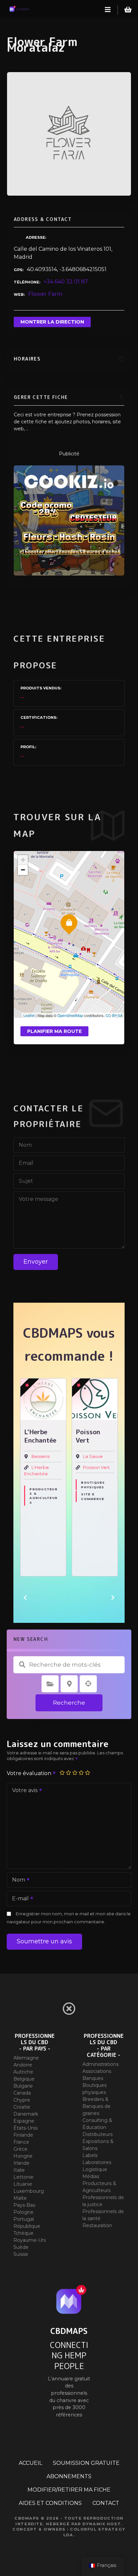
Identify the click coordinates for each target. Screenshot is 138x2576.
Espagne (24, 2121)
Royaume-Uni (30, 2240)
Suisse (21, 2254)
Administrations (100, 2064)
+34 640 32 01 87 (66, 282)
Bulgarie (23, 2086)
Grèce (20, 2149)
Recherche (69, 1703)
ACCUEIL (30, 2463)
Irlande (21, 2163)
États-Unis (25, 2128)
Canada (22, 2093)
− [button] (23, 870)
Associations (97, 2071)
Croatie (22, 2107)
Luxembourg (29, 2191)
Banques (93, 2078)
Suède (21, 2247)
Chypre (22, 2100)
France (21, 2142)
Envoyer (36, 1262)
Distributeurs (97, 2134)
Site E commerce (93, 1496)
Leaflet (29, 1015)
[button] (25, 1597)
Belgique (24, 2079)
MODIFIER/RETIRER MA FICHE (69, 2490)
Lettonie (23, 2177)
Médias (91, 2176)
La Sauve (93, 1456)
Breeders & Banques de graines (96, 2106)
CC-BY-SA (114, 1015)
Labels (90, 2155)
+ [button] (23, 860)
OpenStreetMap (70, 1015)
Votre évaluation (30, 1773)
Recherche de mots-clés (22, 1665)
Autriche (23, 2072)
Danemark (26, 2114)
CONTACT (106, 2503)
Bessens (41, 1456)
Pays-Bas (24, 2205)
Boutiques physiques (93, 1485)
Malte (20, 2198)
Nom (17, 1880)
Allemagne (26, 2058)
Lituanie (23, 2184)
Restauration (97, 2225)
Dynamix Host (102, 2524)
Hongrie (23, 2156)
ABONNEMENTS (69, 2476)
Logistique (95, 2169)
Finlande (23, 2135)
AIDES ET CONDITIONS (50, 2503)
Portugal (24, 2219)
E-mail (19, 1899)
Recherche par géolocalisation (88, 1684)
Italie (19, 2170)
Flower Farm (45, 294)
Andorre (23, 2065)
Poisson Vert (96, 1467)
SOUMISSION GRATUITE (86, 2463)
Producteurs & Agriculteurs (44, 1496)
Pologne (23, 2212)
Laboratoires (97, 2162)
